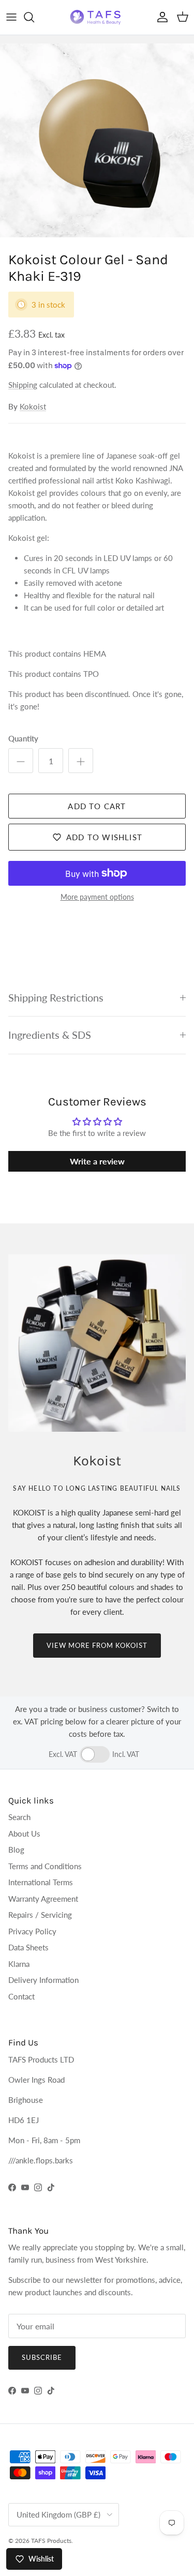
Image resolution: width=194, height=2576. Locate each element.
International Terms (41, 1882)
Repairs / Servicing (40, 1915)
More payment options (97, 897)
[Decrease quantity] (21, 761)
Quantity (23, 738)
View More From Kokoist (97, 1645)
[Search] (34, 17)
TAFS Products (51, 2541)
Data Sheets (28, 1947)
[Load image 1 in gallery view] (97, 140)
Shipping (23, 385)
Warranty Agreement (43, 1899)
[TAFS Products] (97, 17)
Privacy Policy (32, 1931)
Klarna (19, 1964)
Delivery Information (43, 1980)
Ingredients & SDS (50, 1035)
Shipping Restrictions (56, 998)
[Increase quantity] (81, 761)
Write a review (97, 1161)
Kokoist (33, 406)
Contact (21, 1996)
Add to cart (97, 806)
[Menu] (11, 17)
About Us (24, 1833)
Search (19, 1817)
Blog (16, 1850)
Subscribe (42, 2357)
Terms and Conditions (45, 1866)
